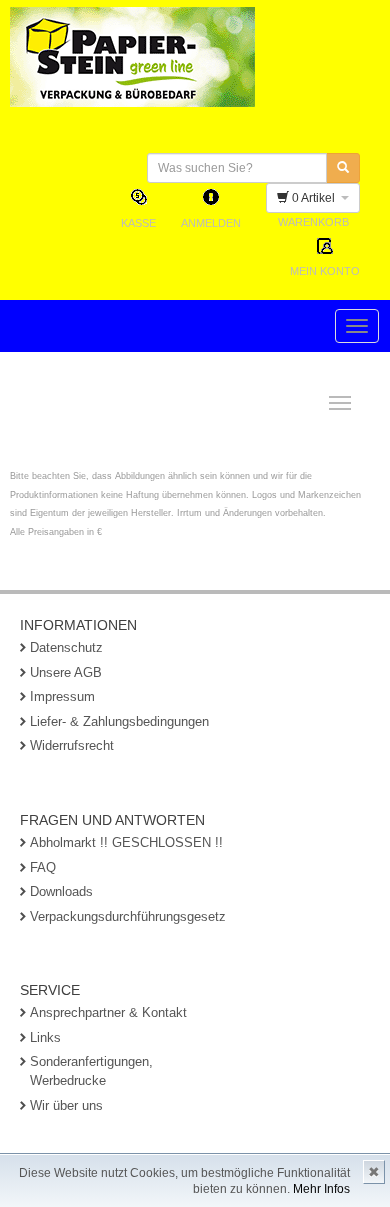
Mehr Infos (321, 1189)
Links (45, 1037)
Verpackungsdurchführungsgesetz (128, 916)
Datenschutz (66, 647)
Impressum (62, 696)
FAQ (43, 867)
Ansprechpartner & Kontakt (108, 1012)
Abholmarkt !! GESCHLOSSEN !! (126, 842)
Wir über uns (66, 1105)
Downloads (61, 891)
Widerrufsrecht (72, 745)
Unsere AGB (66, 672)
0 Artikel (315, 198)
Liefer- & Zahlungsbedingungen (119, 721)
